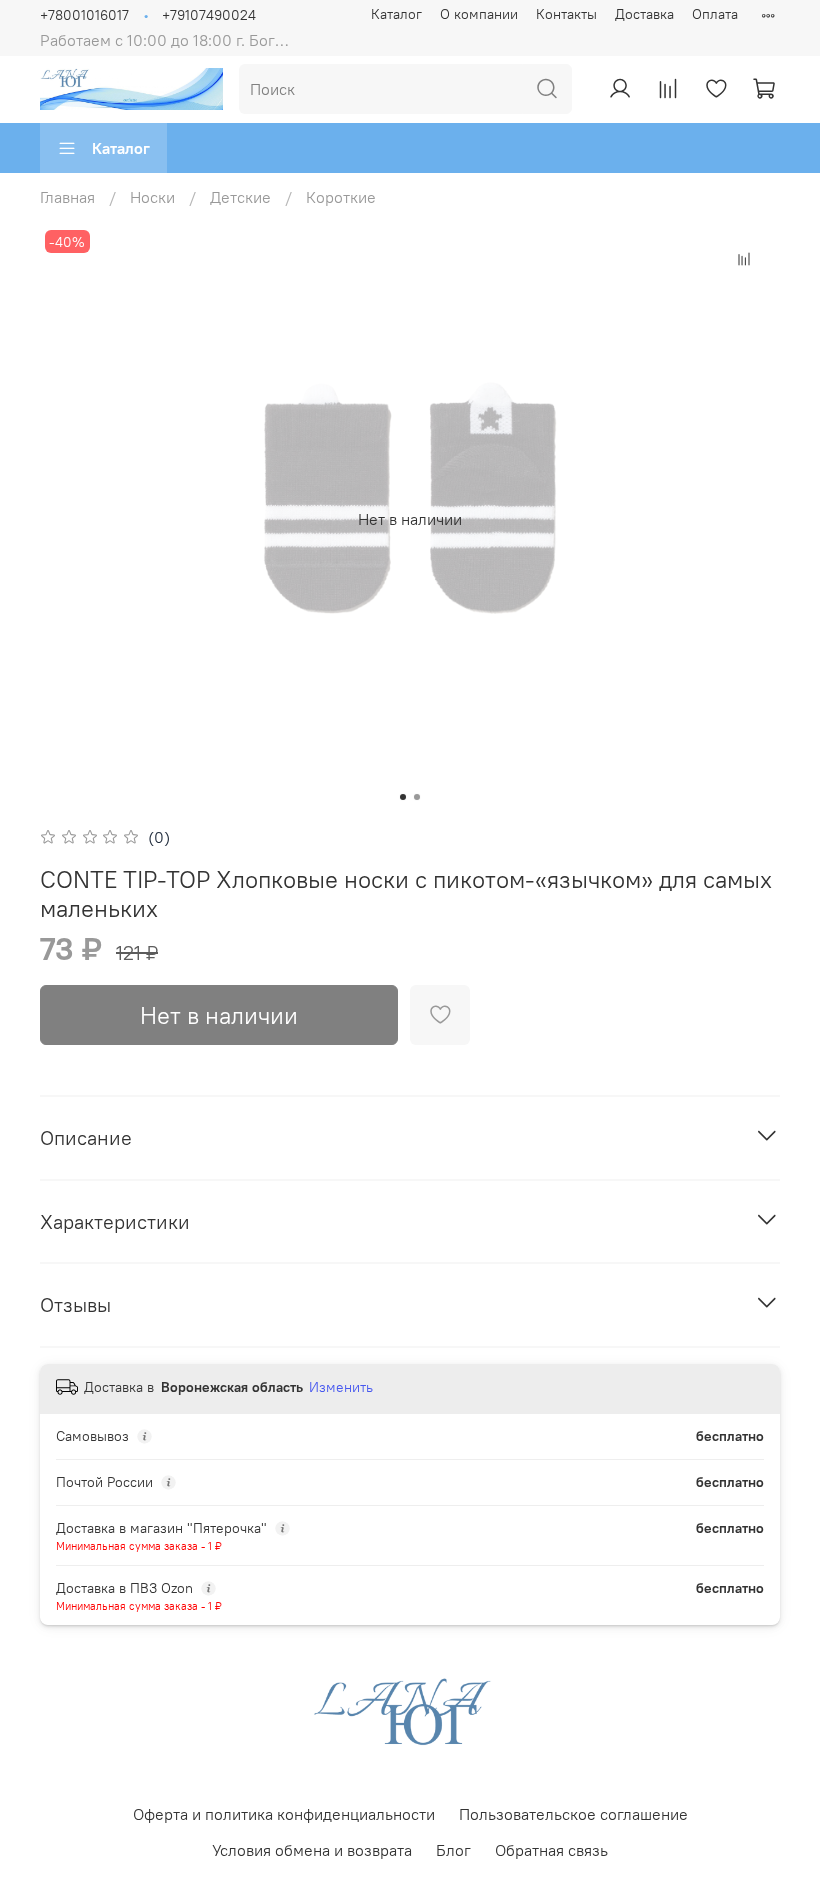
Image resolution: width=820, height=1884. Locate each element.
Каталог (396, 14)
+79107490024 (209, 15)
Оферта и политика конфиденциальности (284, 1814)
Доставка (644, 14)
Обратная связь (551, 1850)
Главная (67, 197)
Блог (453, 1850)
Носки (152, 197)
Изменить (341, 1387)
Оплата (715, 14)
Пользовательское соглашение (573, 1814)
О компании (479, 14)
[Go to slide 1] (403, 797)
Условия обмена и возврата (312, 1850)
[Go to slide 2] (417, 797)
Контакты (566, 14)
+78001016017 (84, 15)
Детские (240, 197)
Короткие (341, 197)
